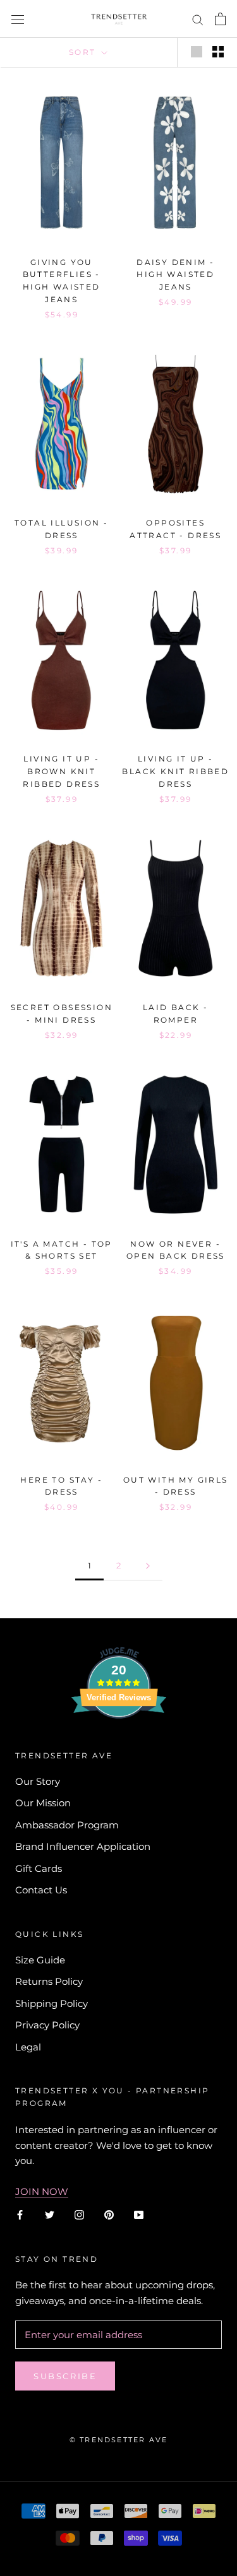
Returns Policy (49, 1981)
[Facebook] (20, 2215)
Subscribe (65, 2376)
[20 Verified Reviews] (119, 1741)
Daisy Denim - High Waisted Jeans (175, 275)
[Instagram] (79, 2215)
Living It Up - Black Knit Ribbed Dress (175, 771)
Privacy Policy (47, 2025)
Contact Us (41, 1890)
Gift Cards (39, 1868)
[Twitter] (50, 2215)
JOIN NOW (42, 2191)
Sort (84, 52)
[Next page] (148, 1566)
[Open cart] (220, 19)
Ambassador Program (67, 1825)
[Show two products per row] (218, 52)
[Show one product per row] (197, 52)
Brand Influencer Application (83, 1846)
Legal (28, 2047)
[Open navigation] (18, 19)
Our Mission (43, 1803)
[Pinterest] (109, 2215)
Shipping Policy (52, 2003)
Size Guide (40, 1960)
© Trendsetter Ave (118, 2440)
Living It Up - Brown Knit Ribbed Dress (61, 771)
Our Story (38, 1781)
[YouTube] (139, 2215)
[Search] (198, 19)
